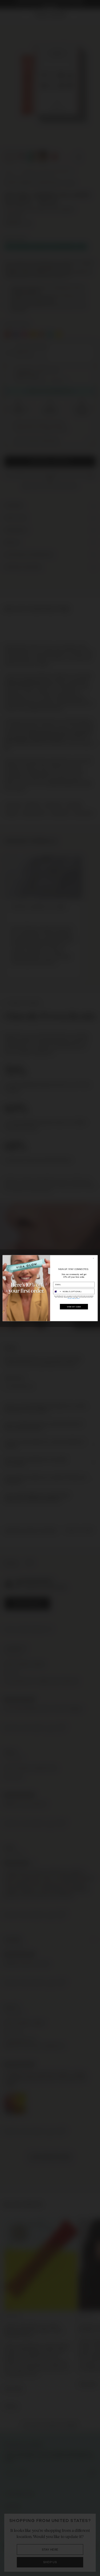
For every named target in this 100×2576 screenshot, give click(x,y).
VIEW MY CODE (74, 1306)
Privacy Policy (71, 1298)
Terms (78, 1298)
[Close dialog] (94, 1258)
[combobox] (57, 1291)
